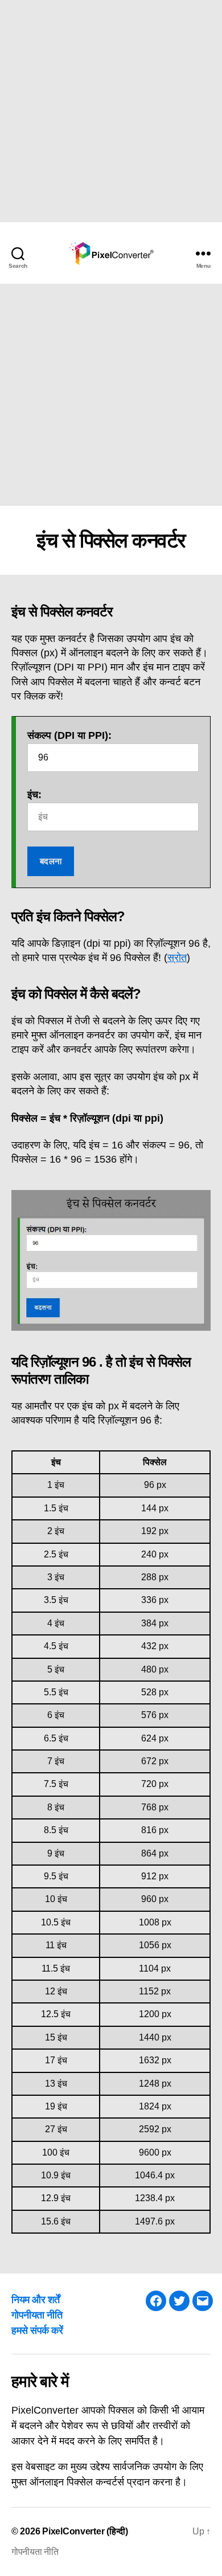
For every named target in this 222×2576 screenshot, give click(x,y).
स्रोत (177, 958)
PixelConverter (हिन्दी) (85, 2531)
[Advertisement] (111, 111)
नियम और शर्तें (36, 2300)
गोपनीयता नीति (37, 2315)
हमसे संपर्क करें (37, 2330)
